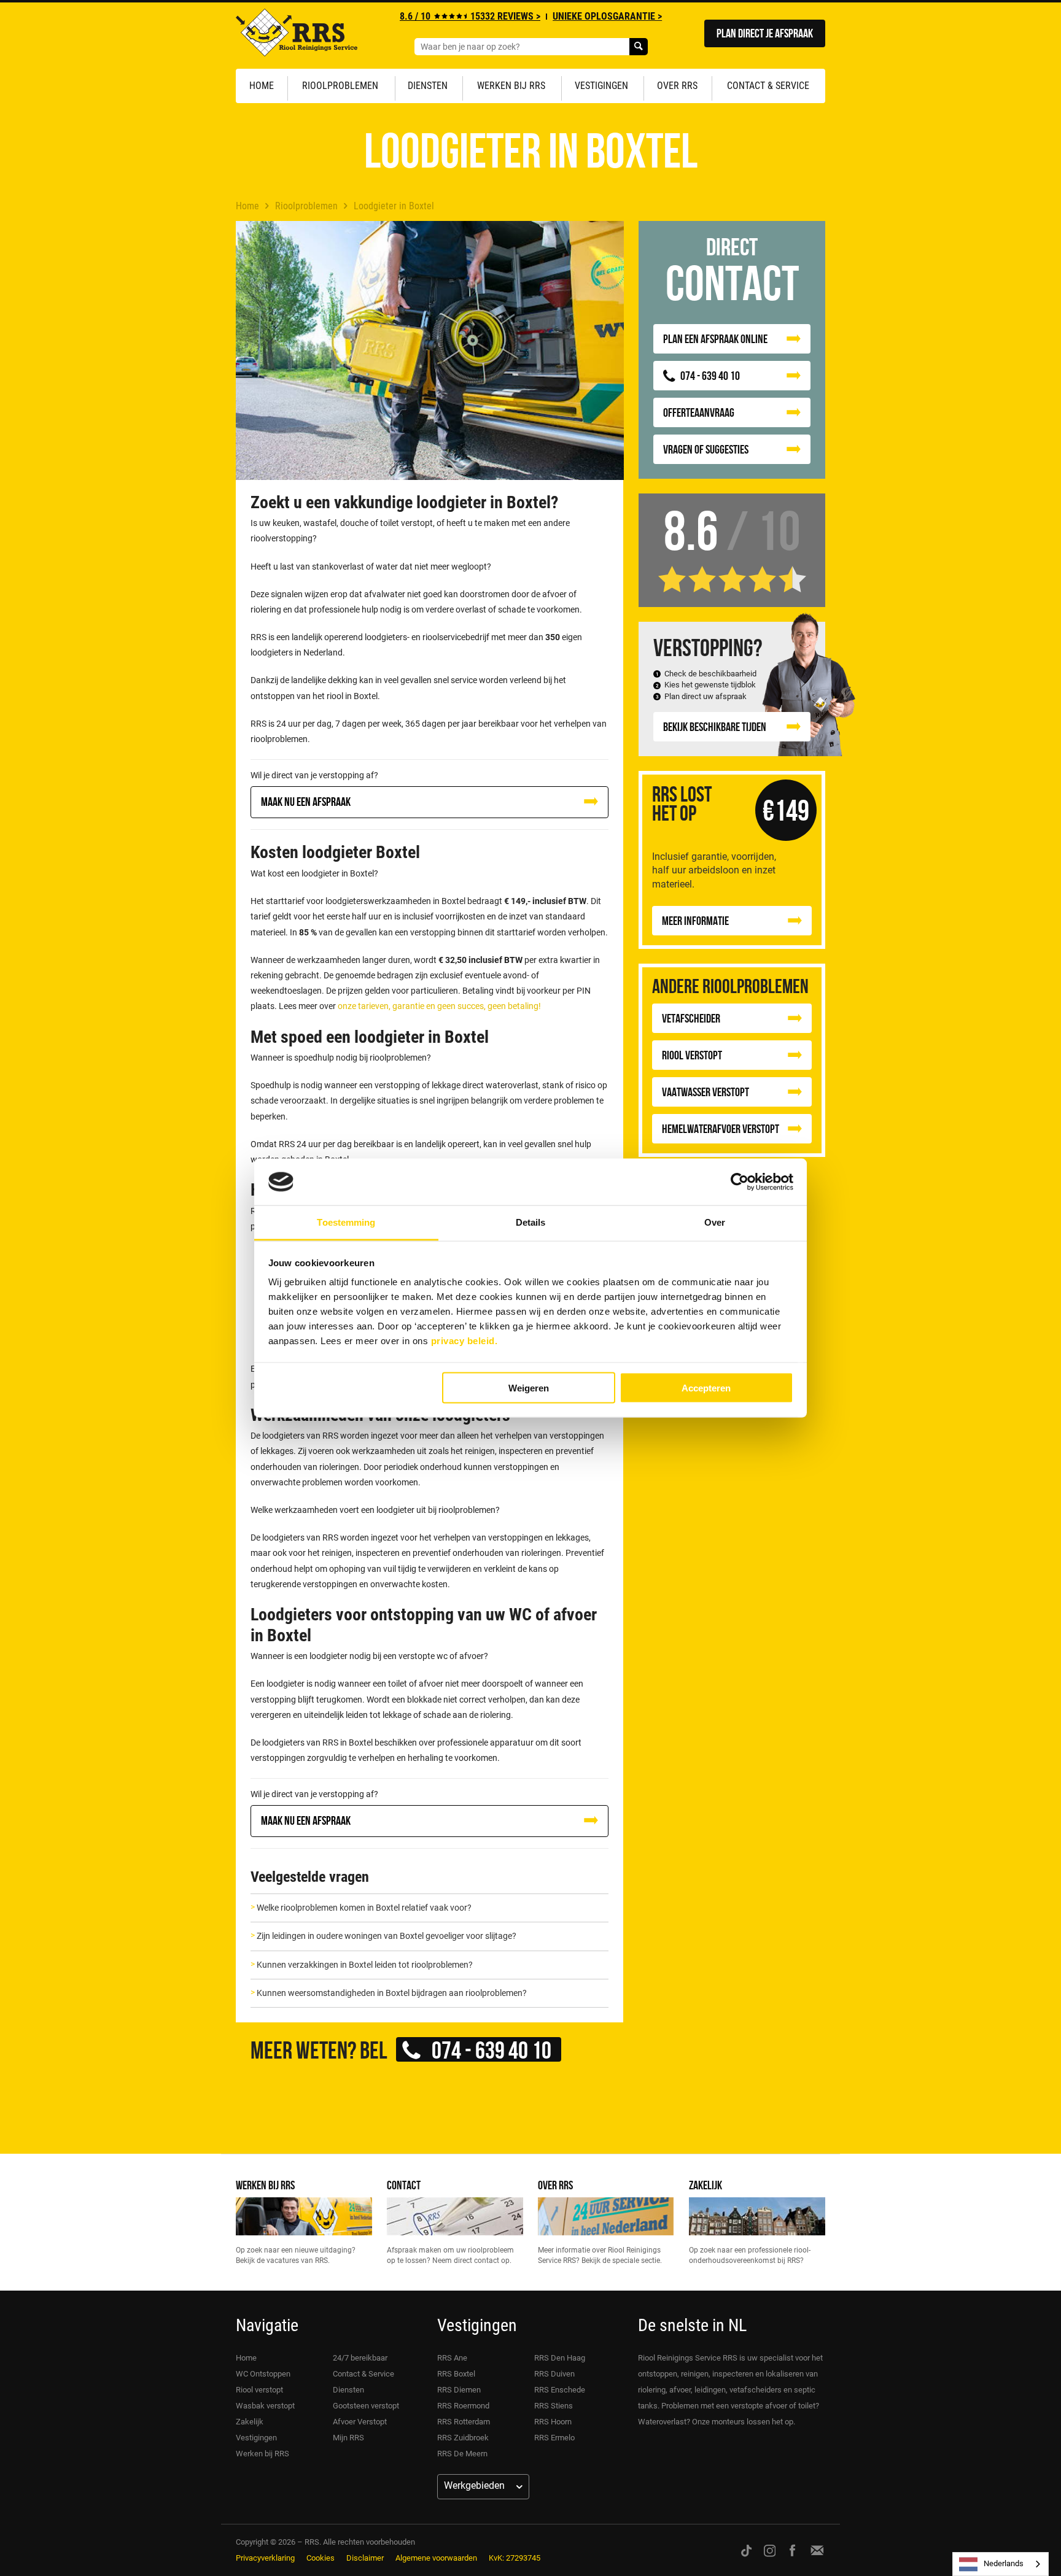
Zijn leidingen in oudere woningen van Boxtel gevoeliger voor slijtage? (387, 1936)
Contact (404, 2185)
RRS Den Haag (560, 2358)
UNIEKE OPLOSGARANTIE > (607, 16)
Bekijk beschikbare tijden (715, 726)
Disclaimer (365, 2558)
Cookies (321, 2558)
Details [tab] (531, 1222)
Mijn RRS (348, 2438)
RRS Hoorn (553, 2422)
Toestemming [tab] (346, 1222)
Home (262, 86)
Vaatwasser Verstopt (705, 1092)
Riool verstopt (259, 2390)
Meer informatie (695, 920)
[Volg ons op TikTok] (746, 2550)
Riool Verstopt (692, 1055)
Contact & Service (768, 86)
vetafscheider (691, 1018)
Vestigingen (601, 86)
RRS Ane (452, 2358)
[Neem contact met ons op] (817, 2550)
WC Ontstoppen (263, 2374)
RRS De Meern (462, 2454)
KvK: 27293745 (515, 2558)
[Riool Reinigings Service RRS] (297, 36)
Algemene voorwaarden (436, 2558)
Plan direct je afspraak (765, 33)
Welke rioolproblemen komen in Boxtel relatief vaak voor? (364, 1908)
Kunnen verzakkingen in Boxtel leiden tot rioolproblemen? (365, 1965)
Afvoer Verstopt (360, 2422)
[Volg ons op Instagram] (770, 2550)
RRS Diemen (459, 2390)
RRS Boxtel (456, 2374)
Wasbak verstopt (265, 2406)
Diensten (428, 86)
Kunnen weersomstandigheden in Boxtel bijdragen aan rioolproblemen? (392, 1993)
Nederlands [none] (1004, 2563)
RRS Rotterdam (464, 2422)
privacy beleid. (464, 1341)
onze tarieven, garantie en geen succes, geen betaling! (439, 1006)
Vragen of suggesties (706, 449)
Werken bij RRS (511, 86)
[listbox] (1001, 2564)
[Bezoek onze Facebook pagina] (792, 2550)
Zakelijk (705, 2185)
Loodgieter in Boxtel (394, 206)
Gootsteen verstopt (366, 2406)
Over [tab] (715, 1222)
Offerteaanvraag (699, 412)
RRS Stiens (554, 2406)
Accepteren (706, 1387)
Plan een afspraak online (715, 338)
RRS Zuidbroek (463, 2438)
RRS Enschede (560, 2390)
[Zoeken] (639, 47)
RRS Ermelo (554, 2438)
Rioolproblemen (340, 86)
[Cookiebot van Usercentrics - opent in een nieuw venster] (740, 1182)
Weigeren (529, 1387)
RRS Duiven (554, 2374)
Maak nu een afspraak (306, 801)
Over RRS (677, 86)
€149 (786, 810)
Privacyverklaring (265, 2558)
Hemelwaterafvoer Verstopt (721, 1128)
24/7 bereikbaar (360, 2358)
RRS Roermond (463, 2406)
